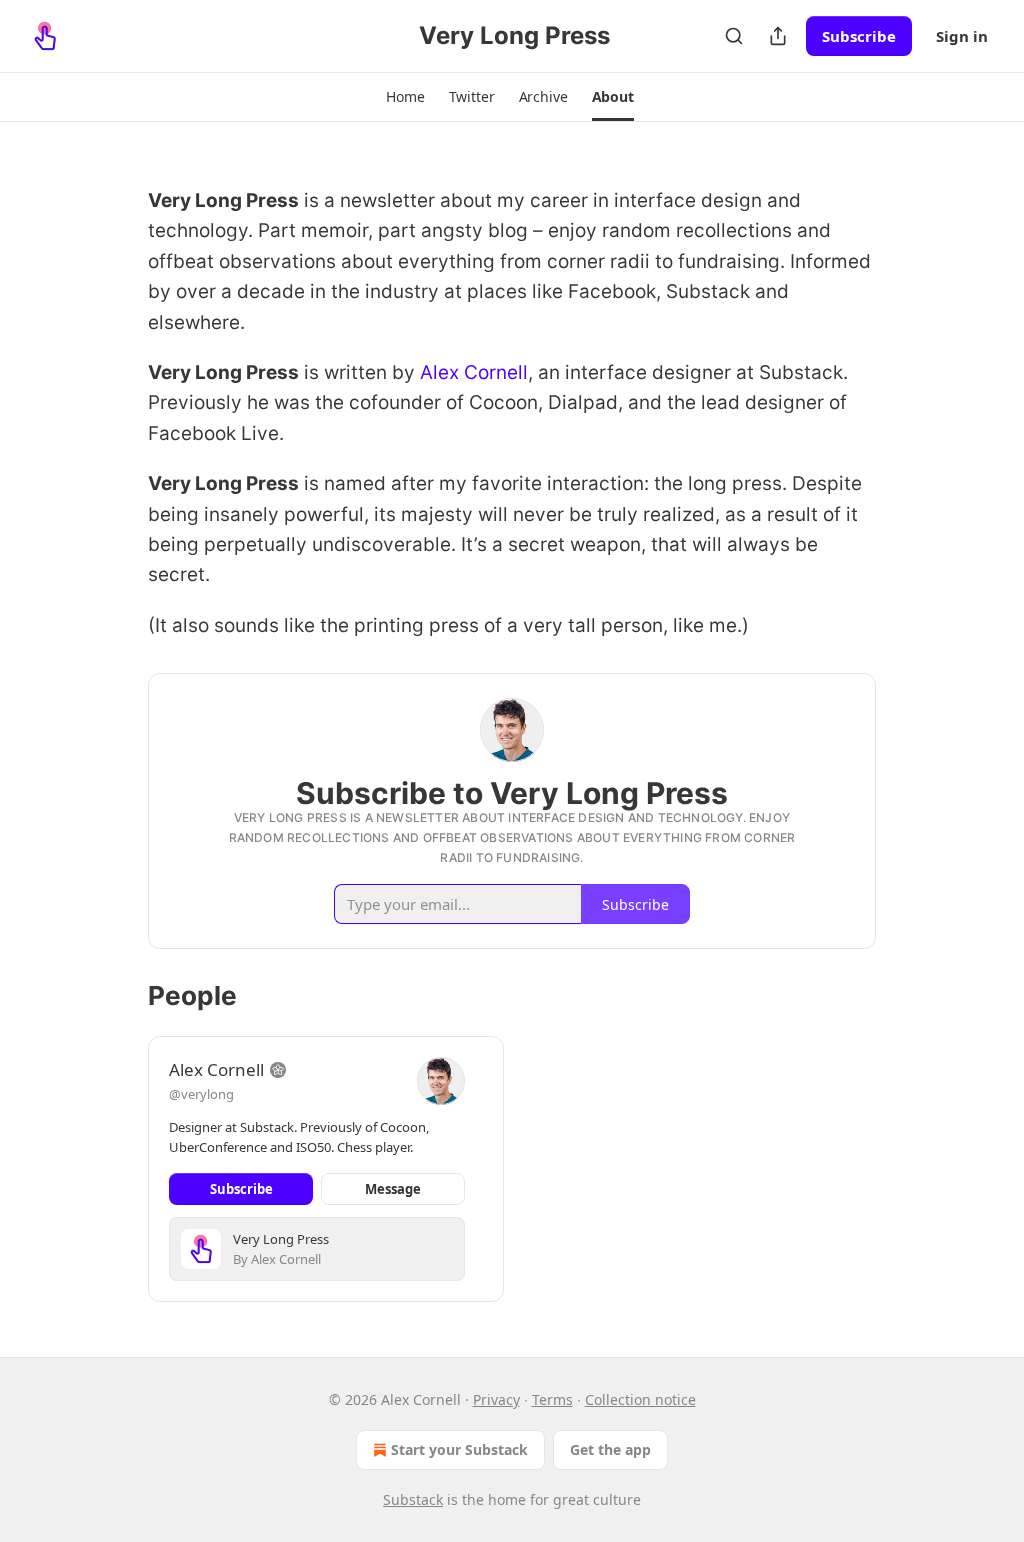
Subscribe (859, 36)
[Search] (734, 36)
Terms (552, 1399)
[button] (405, 97)
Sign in (962, 36)
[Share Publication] (778, 36)
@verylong (201, 1094)
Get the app (610, 1449)
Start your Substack (459, 1449)
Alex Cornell (474, 372)
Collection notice (640, 1399)
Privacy (496, 1399)
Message (393, 1189)
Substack (413, 1499)
